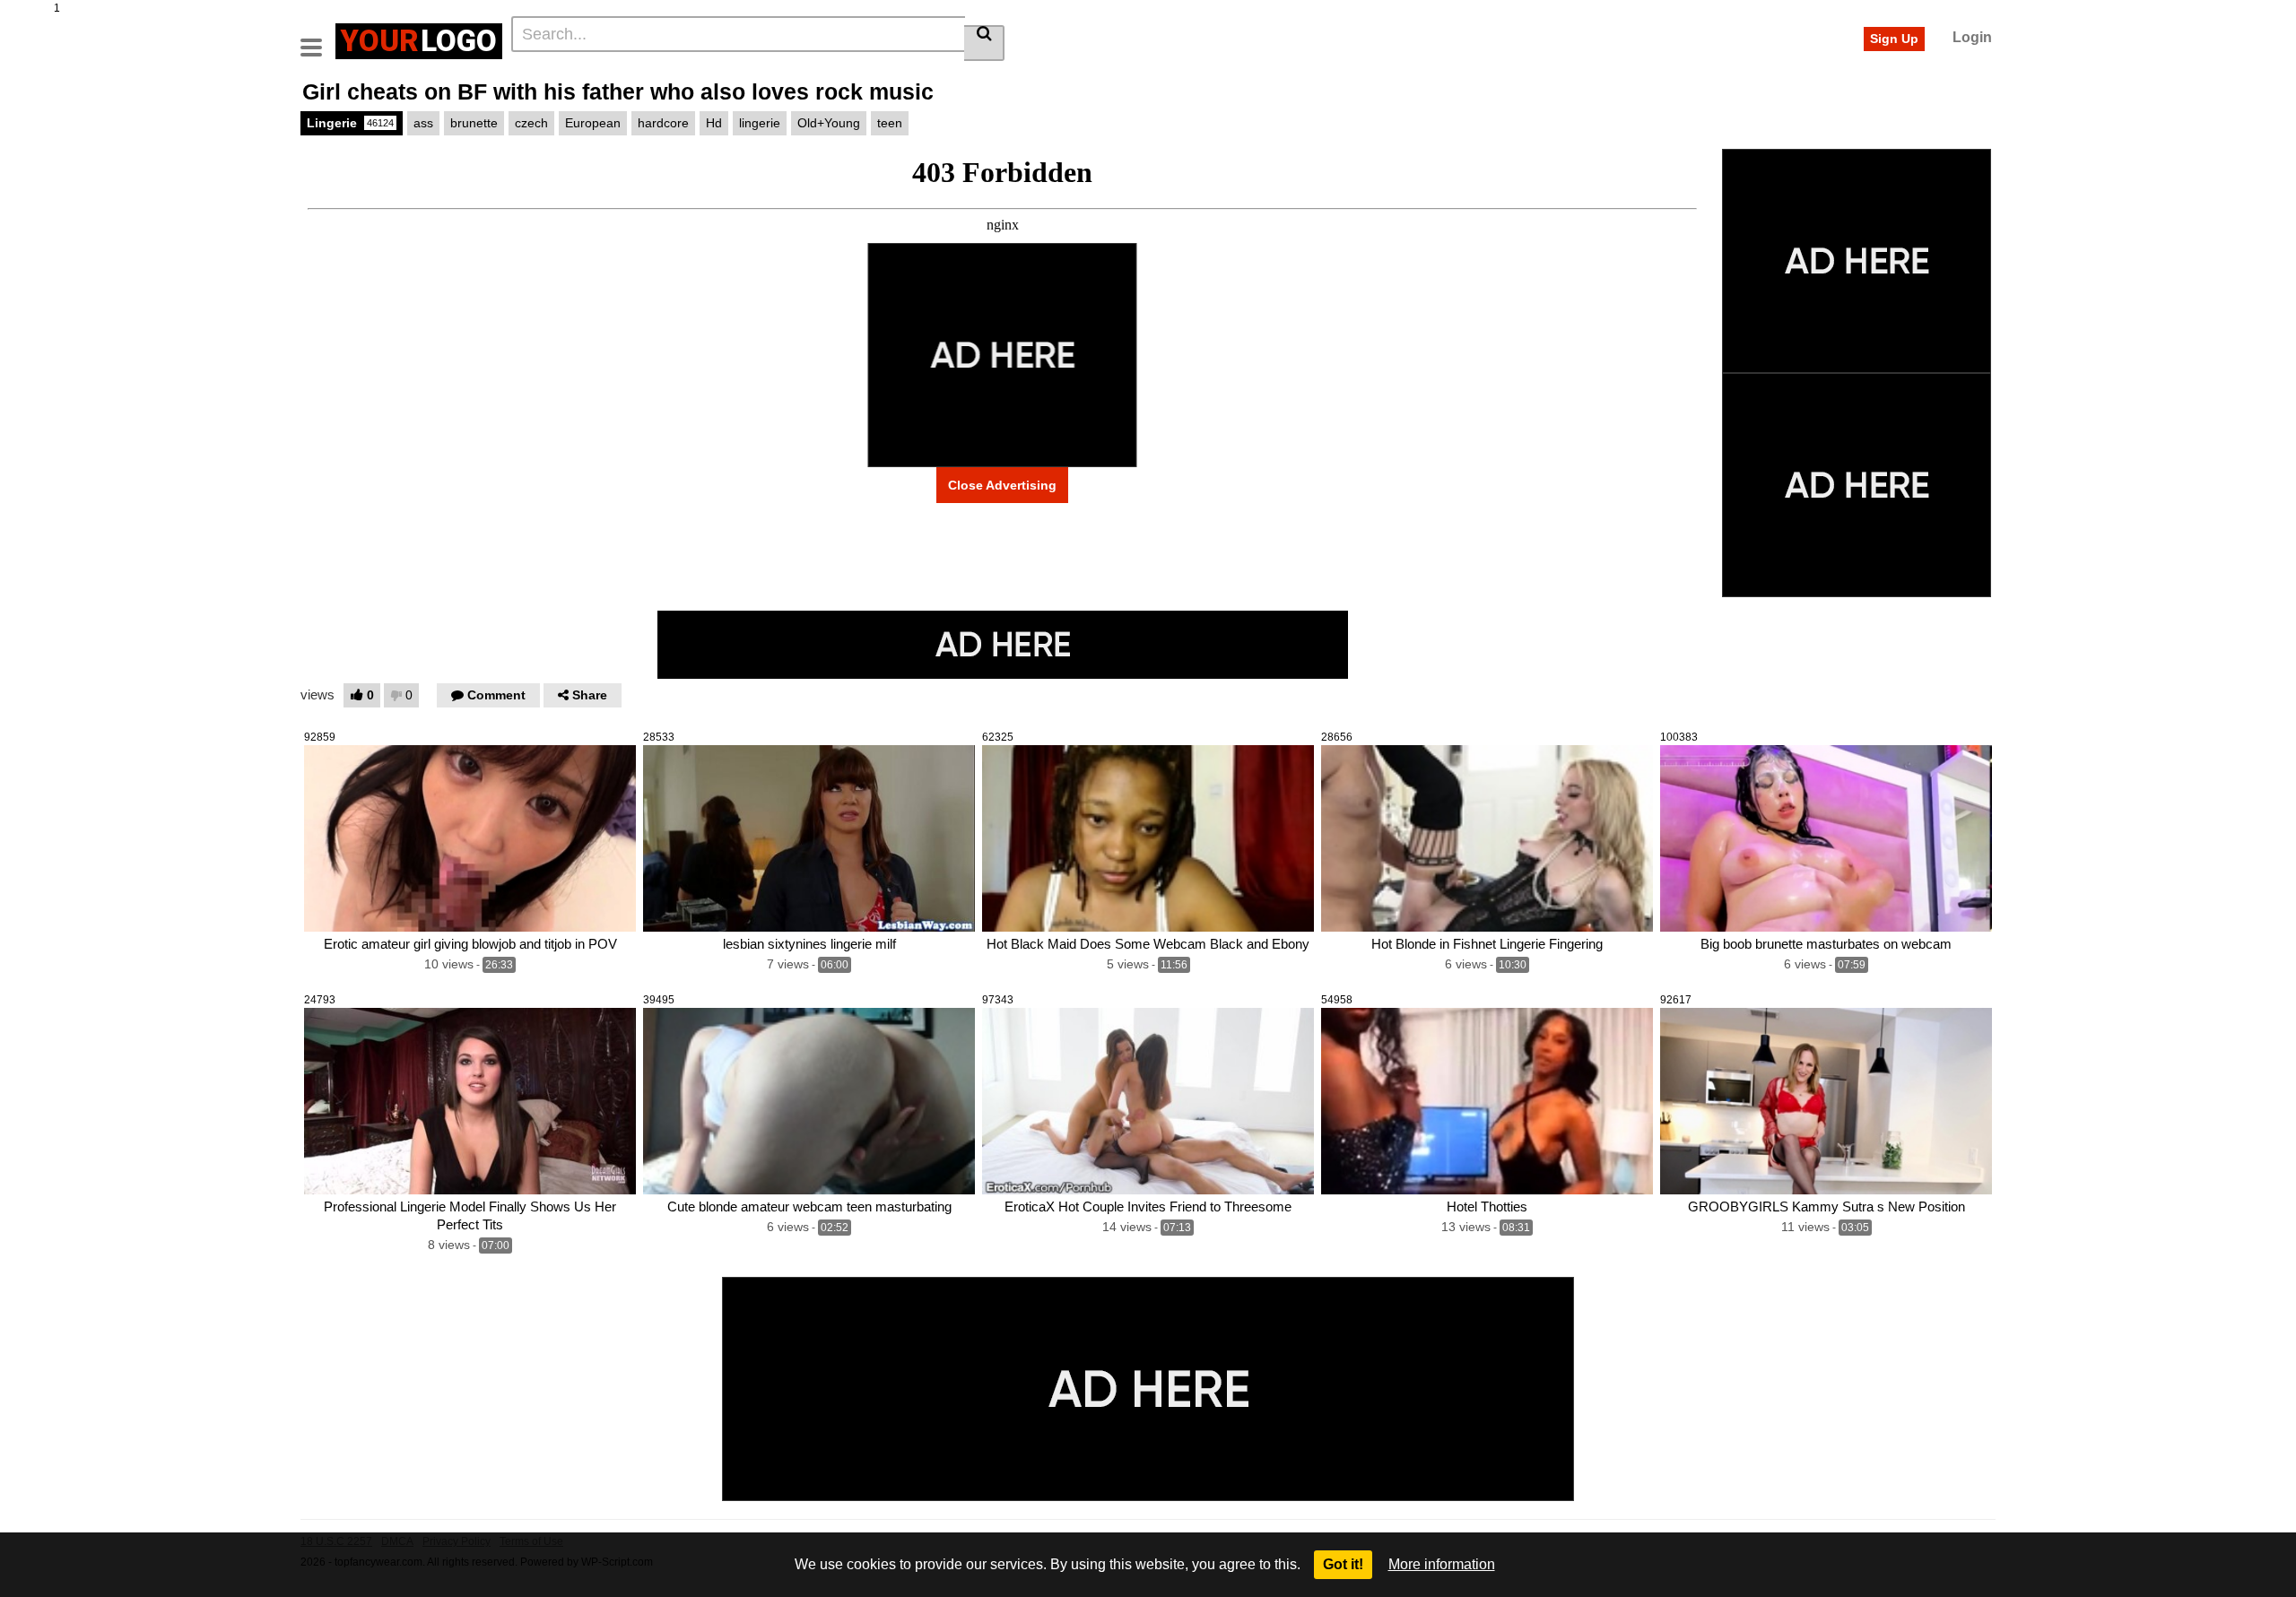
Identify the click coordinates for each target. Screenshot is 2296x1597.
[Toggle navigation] (318, 39)
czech (531, 123)
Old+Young (829, 123)
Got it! (1343, 1564)
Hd (714, 123)
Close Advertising (1002, 485)
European (593, 123)
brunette (474, 123)
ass (423, 123)
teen (890, 123)
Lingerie (350, 123)
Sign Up (1894, 39)
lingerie (760, 123)
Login (1972, 37)
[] (984, 43)
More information (1442, 1564)
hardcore (663, 123)
